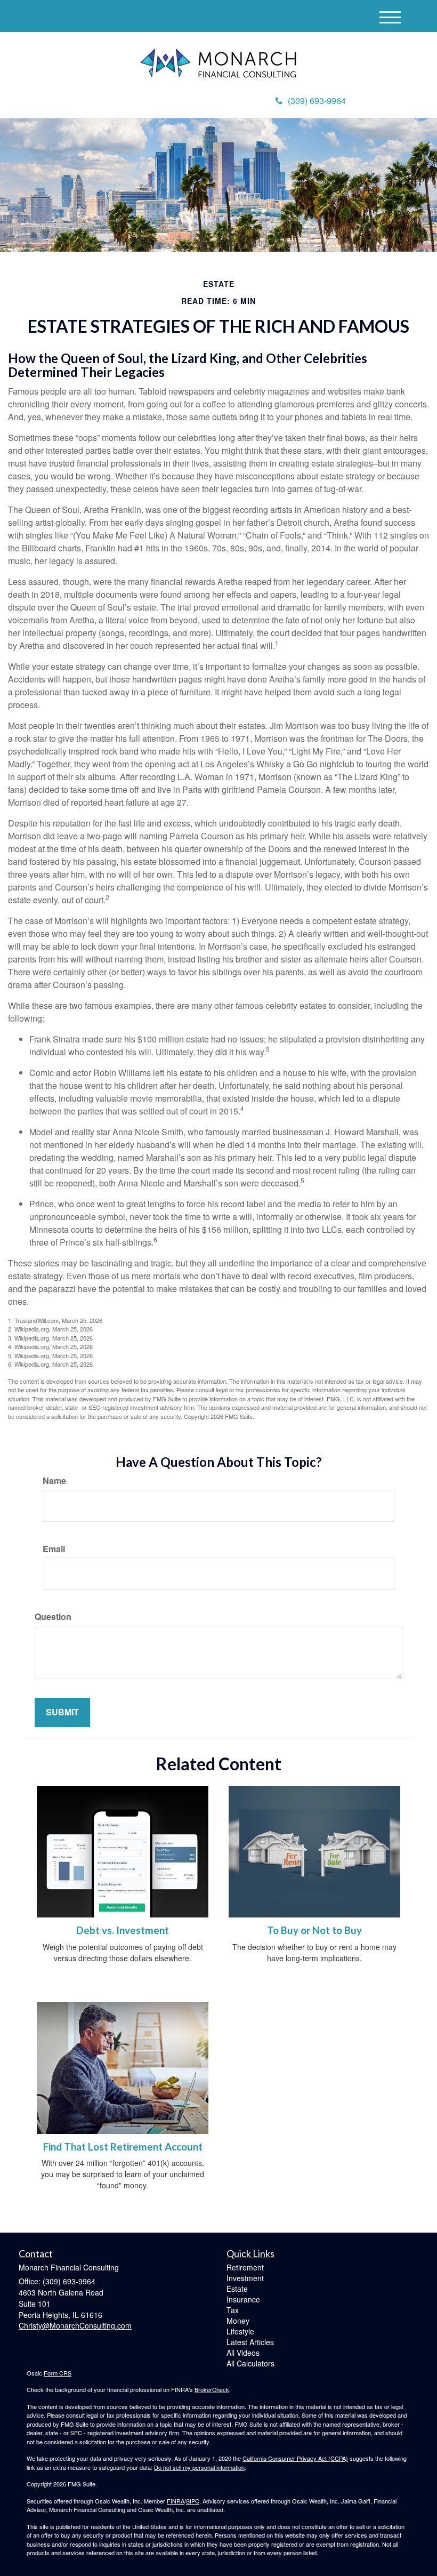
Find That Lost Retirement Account (123, 2147)
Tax (233, 2310)
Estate (237, 2289)
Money (238, 2321)
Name (54, 1481)
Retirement (245, 2267)
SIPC (193, 2501)
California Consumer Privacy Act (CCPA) (295, 2458)
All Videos (243, 2353)
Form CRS (58, 2373)
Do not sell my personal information (199, 2467)
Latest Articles (250, 2342)
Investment (245, 2278)
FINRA (176, 2501)
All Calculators (250, 2363)
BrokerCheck (212, 2389)
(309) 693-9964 (317, 101)
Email (54, 1549)
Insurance (243, 2299)
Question (53, 1617)
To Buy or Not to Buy (314, 1930)
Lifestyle (240, 2331)
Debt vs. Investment (123, 1930)
